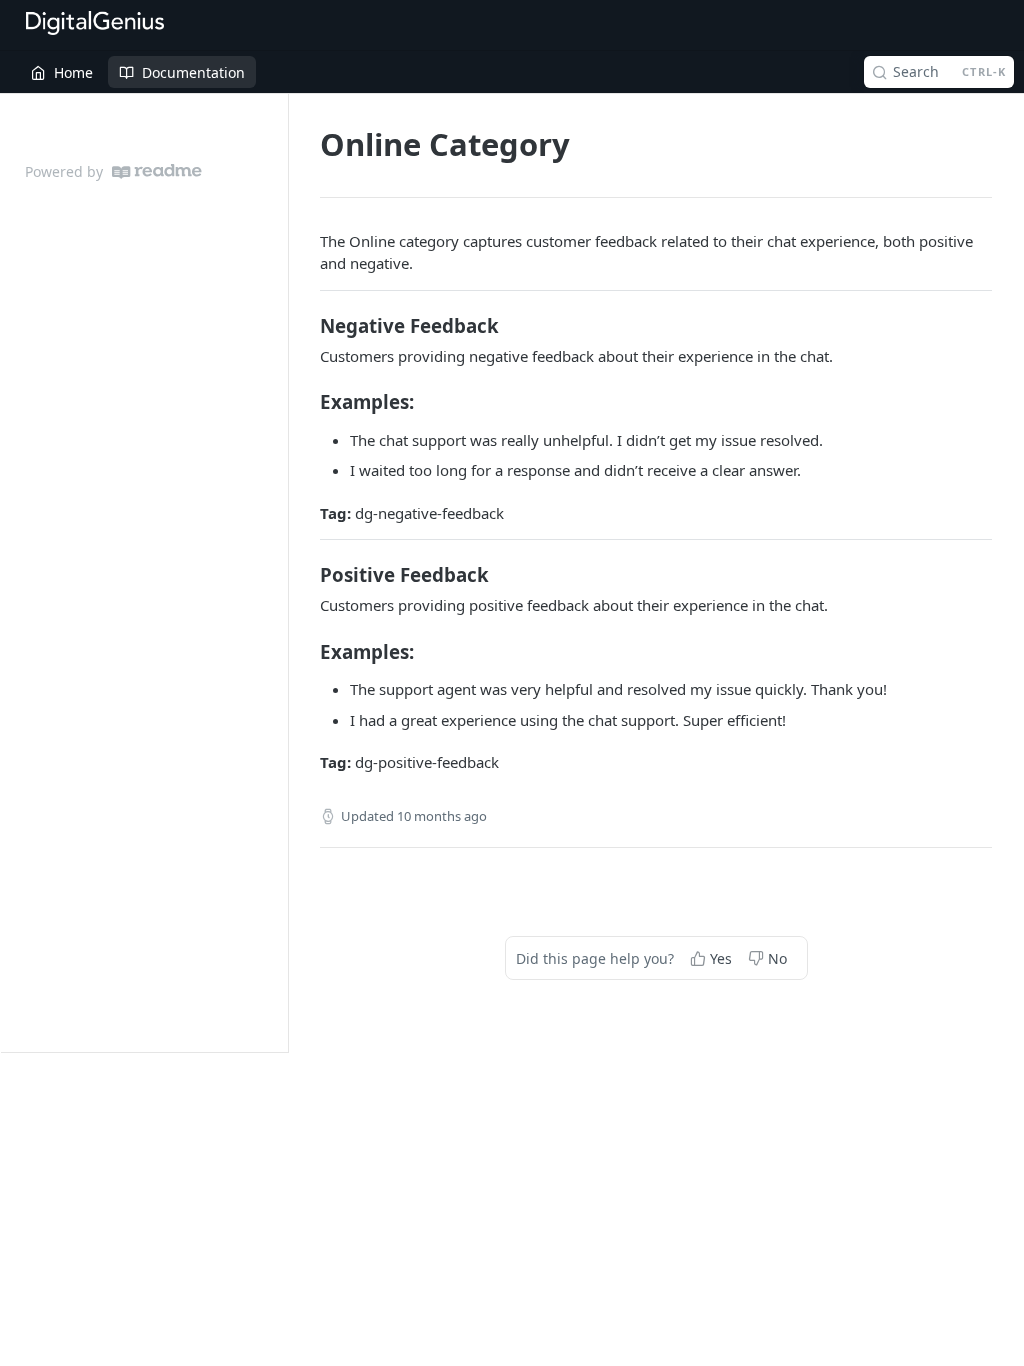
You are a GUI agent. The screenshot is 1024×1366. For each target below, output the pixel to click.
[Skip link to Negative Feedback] (306, 325)
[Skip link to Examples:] (306, 402)
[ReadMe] (157, 171)
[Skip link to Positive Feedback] (306, 575)
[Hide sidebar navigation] (284, 572)
